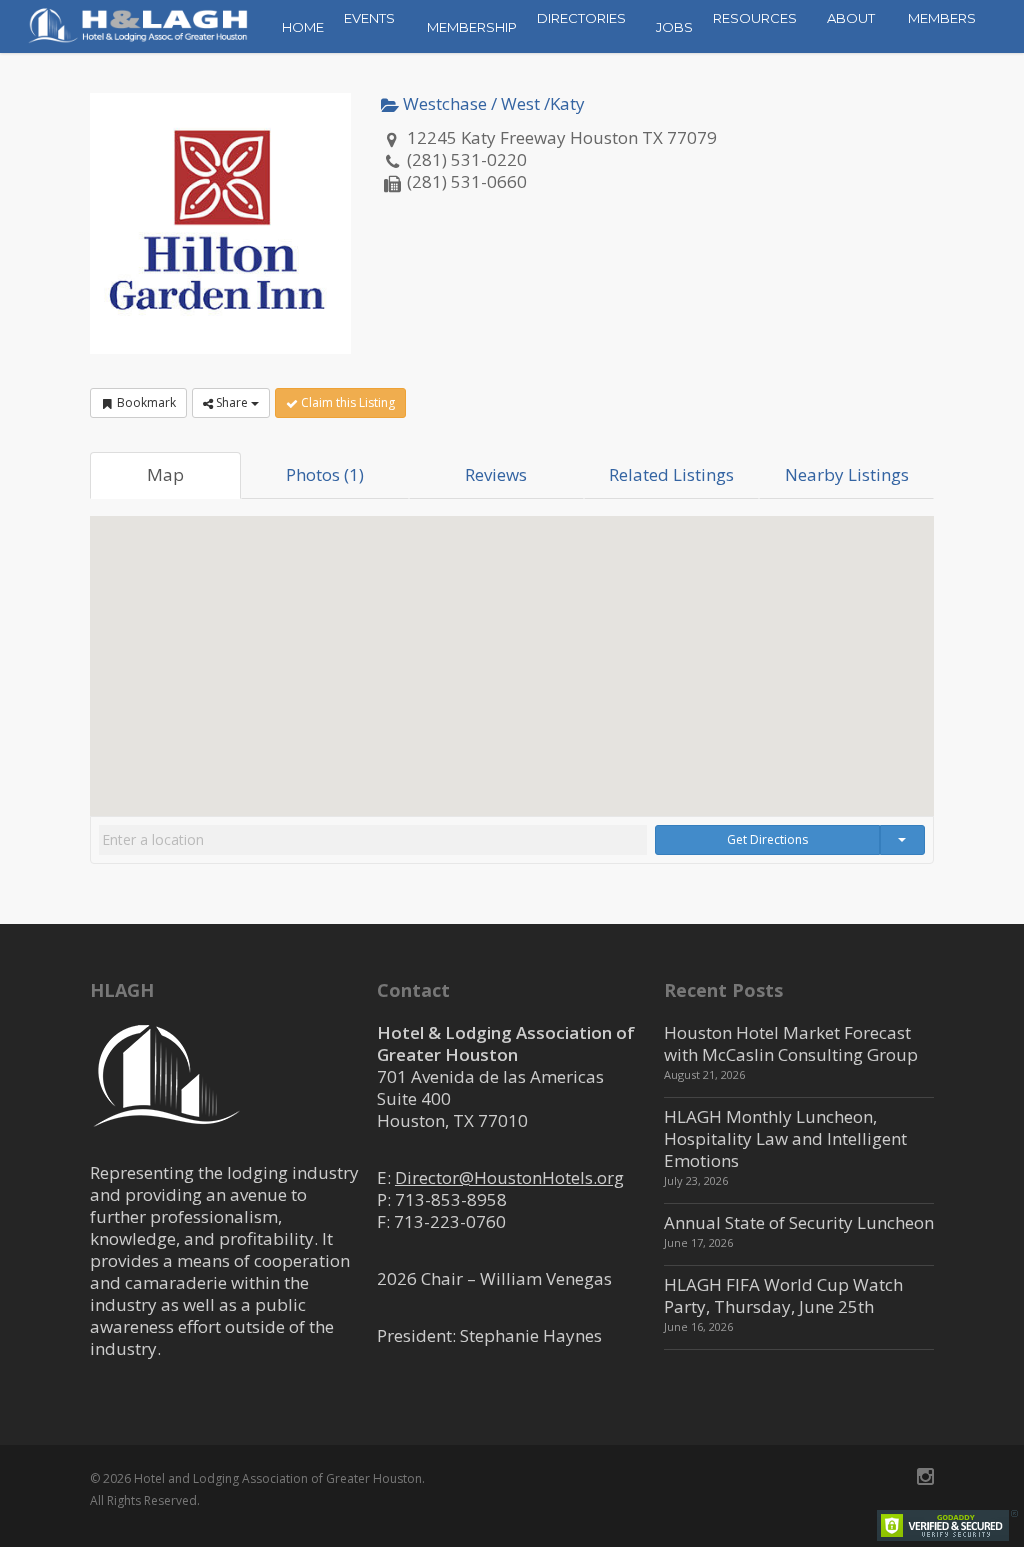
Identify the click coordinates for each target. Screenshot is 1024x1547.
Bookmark (145, 402)
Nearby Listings (847, 474)
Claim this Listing (346, 402)
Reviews (496, 474)
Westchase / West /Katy (492, 103)
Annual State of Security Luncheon (799, 1222)
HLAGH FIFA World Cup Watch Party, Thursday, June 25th (783, 1295)
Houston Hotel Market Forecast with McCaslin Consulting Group (791, 1043)
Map (165, 474)
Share (232, 402)
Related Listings (671, 474)
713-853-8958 (451, 1199)
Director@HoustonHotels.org (509, 1177)
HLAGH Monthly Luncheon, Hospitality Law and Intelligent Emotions (785, 1138)
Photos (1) (325, 474)
